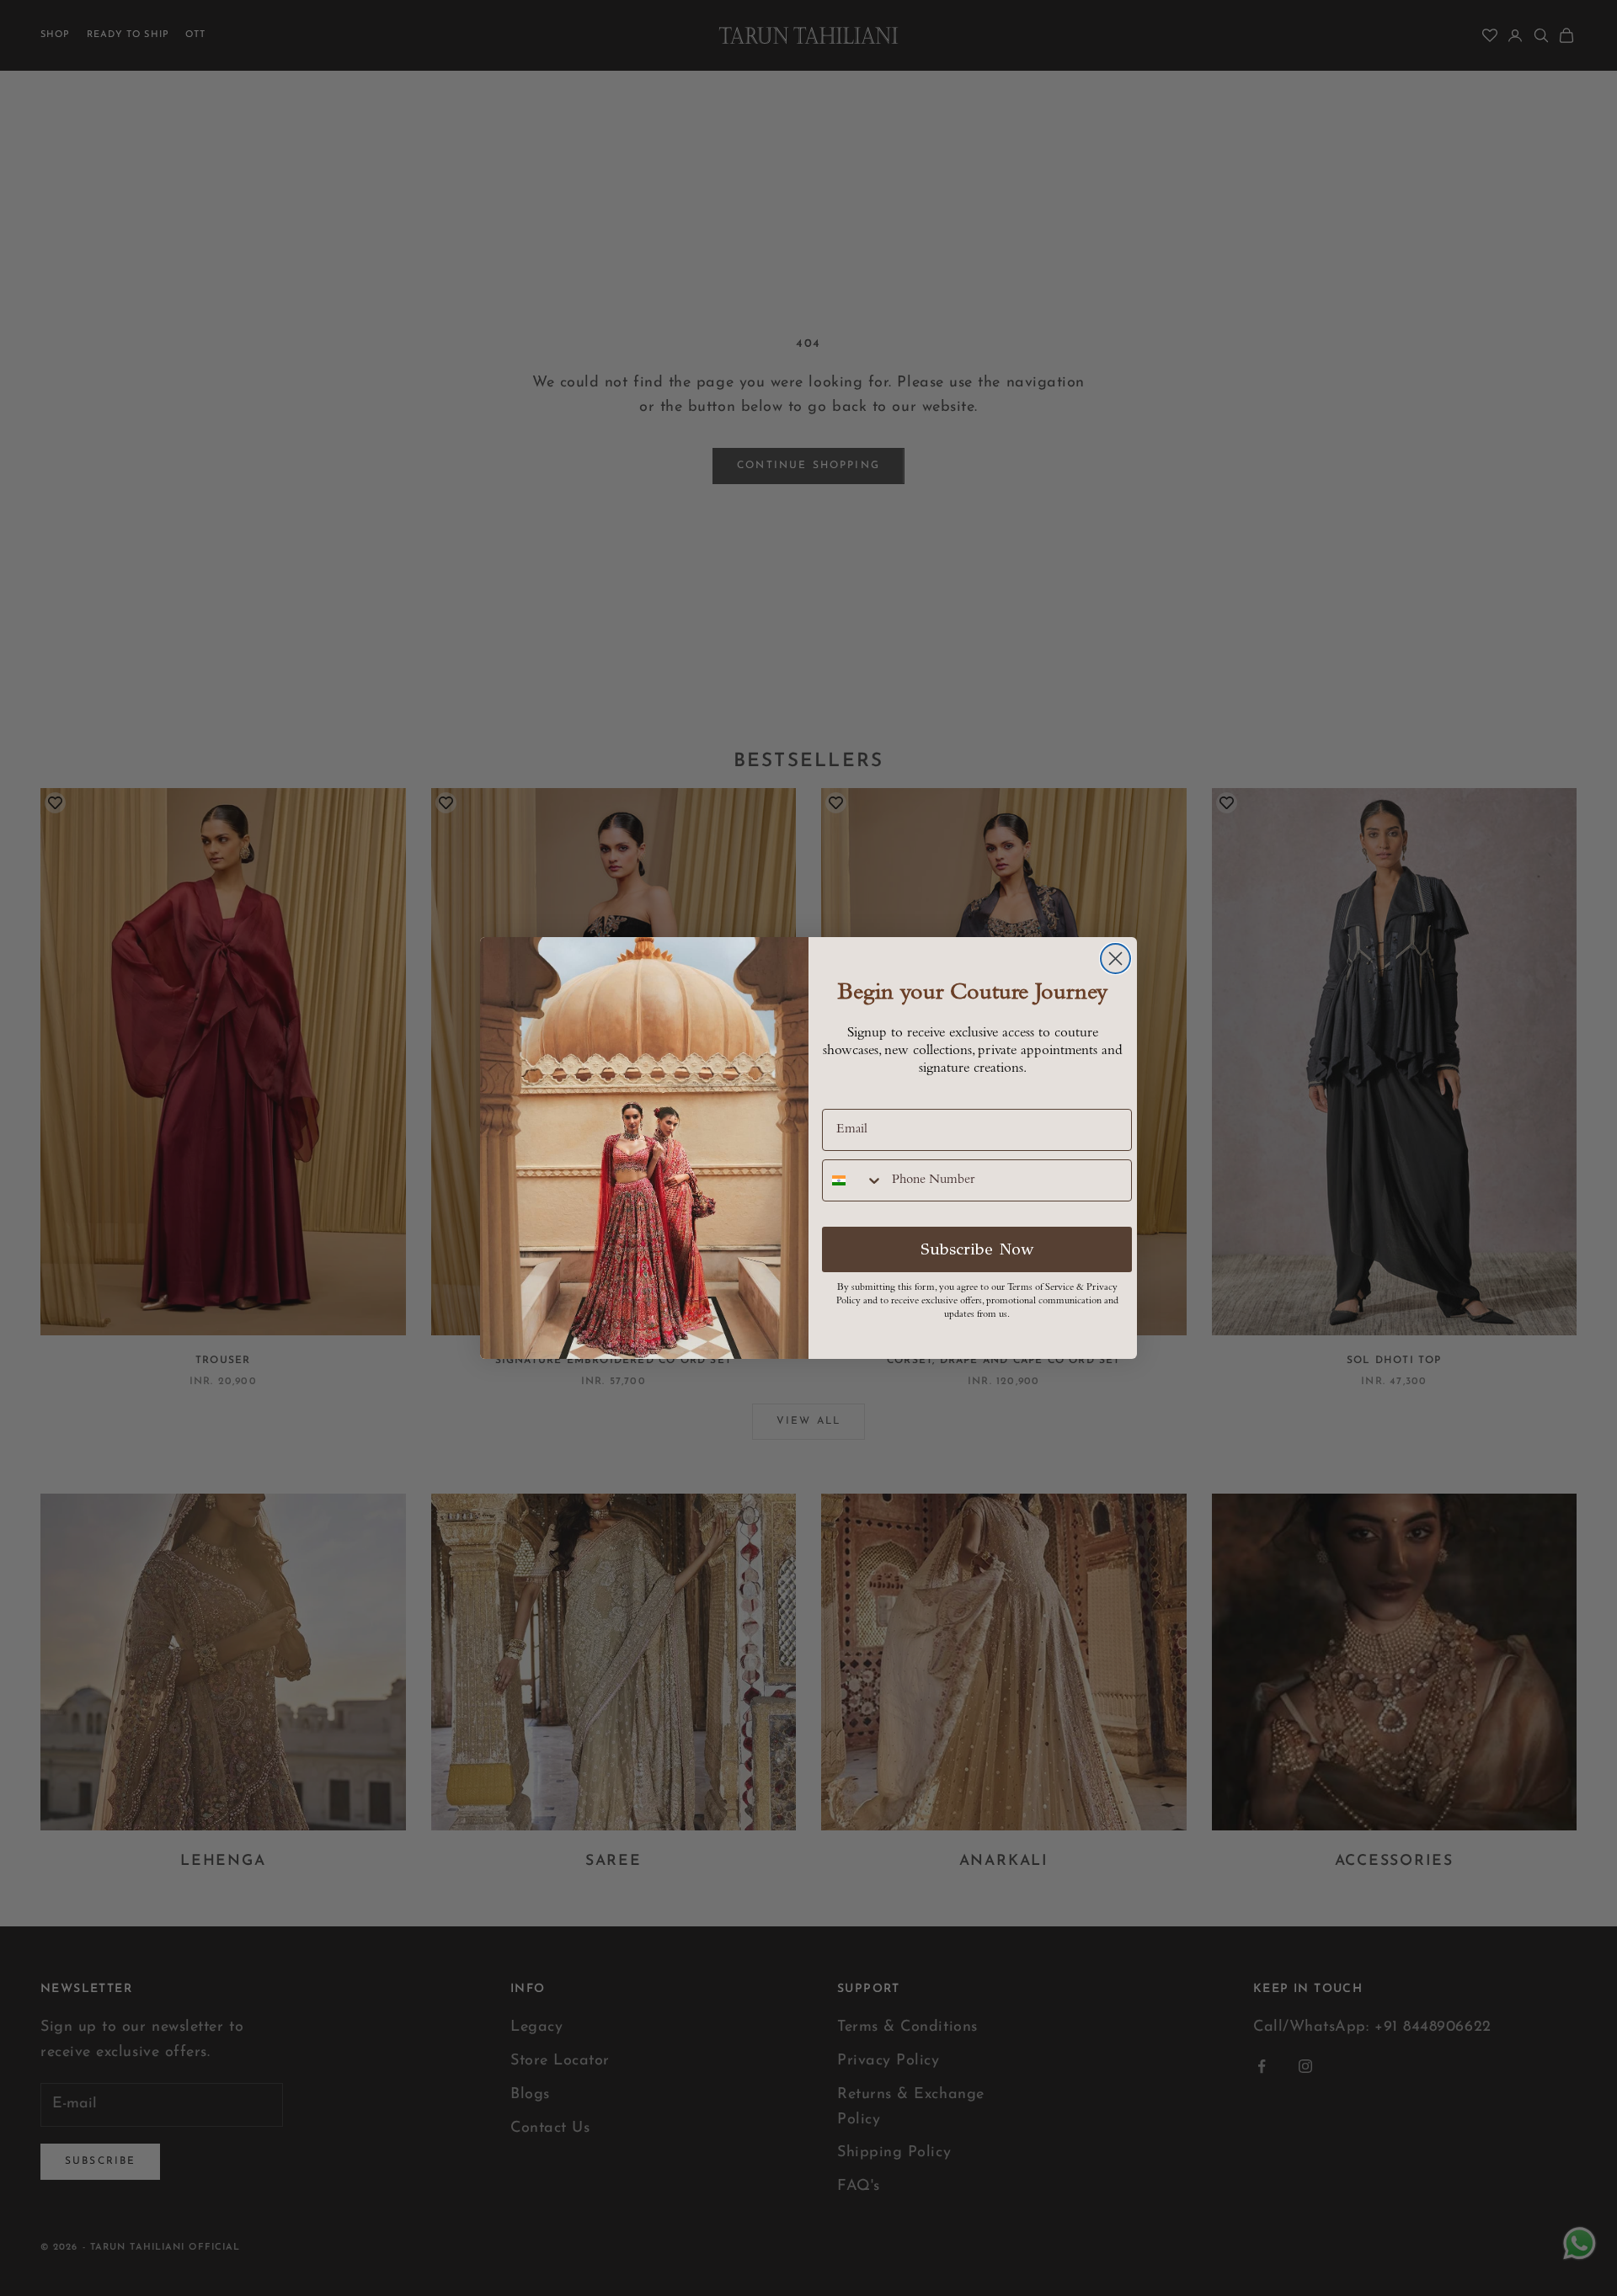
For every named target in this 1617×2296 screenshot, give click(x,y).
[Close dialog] (1115, 959)
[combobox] (853, 1180)
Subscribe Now (977, 1249)
